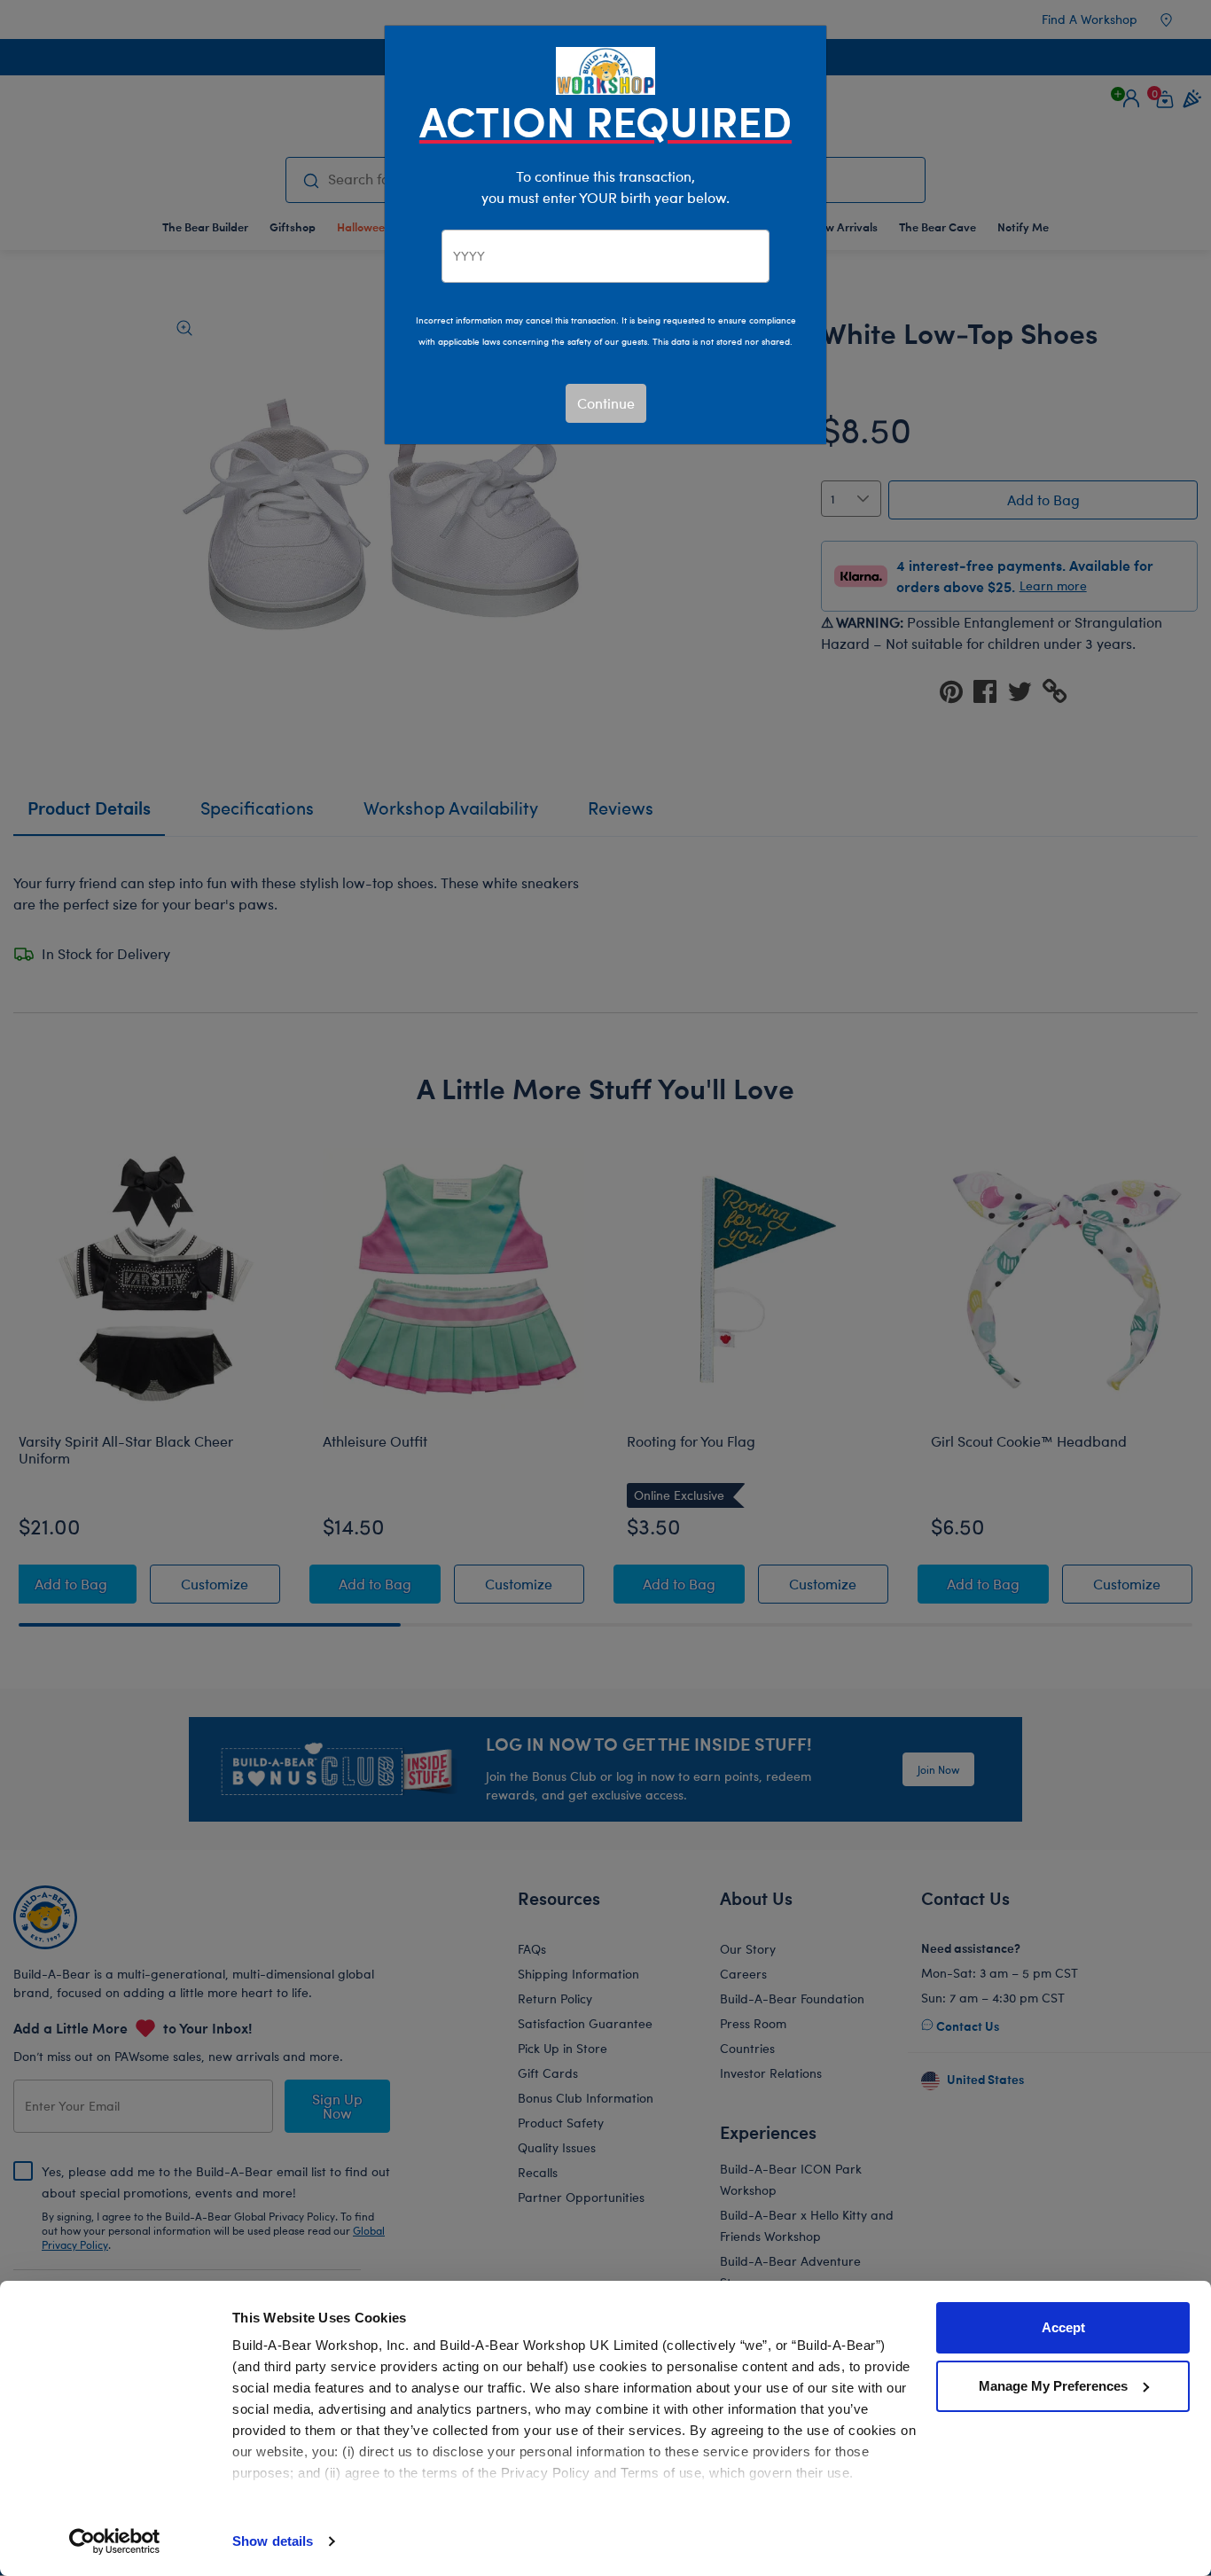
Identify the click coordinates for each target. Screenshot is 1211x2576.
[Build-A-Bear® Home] (605, 69)
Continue (606, 403)
